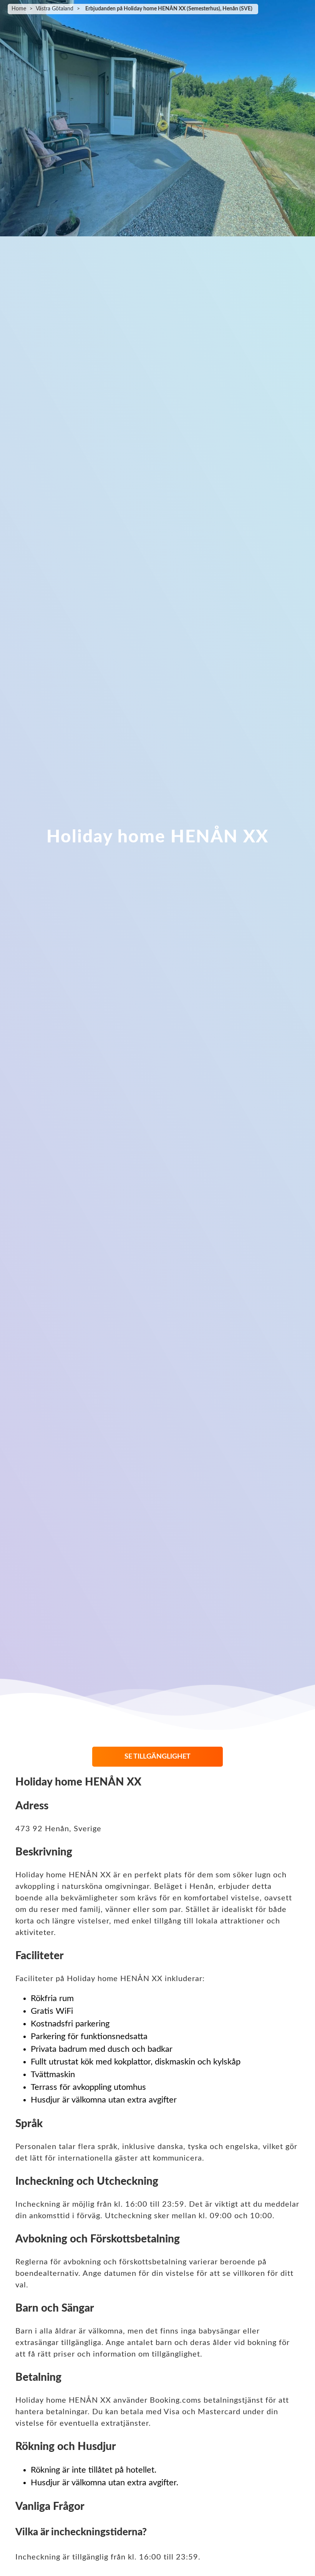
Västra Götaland (55, 9)
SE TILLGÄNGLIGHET (157, 1757)
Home (19, 9)
